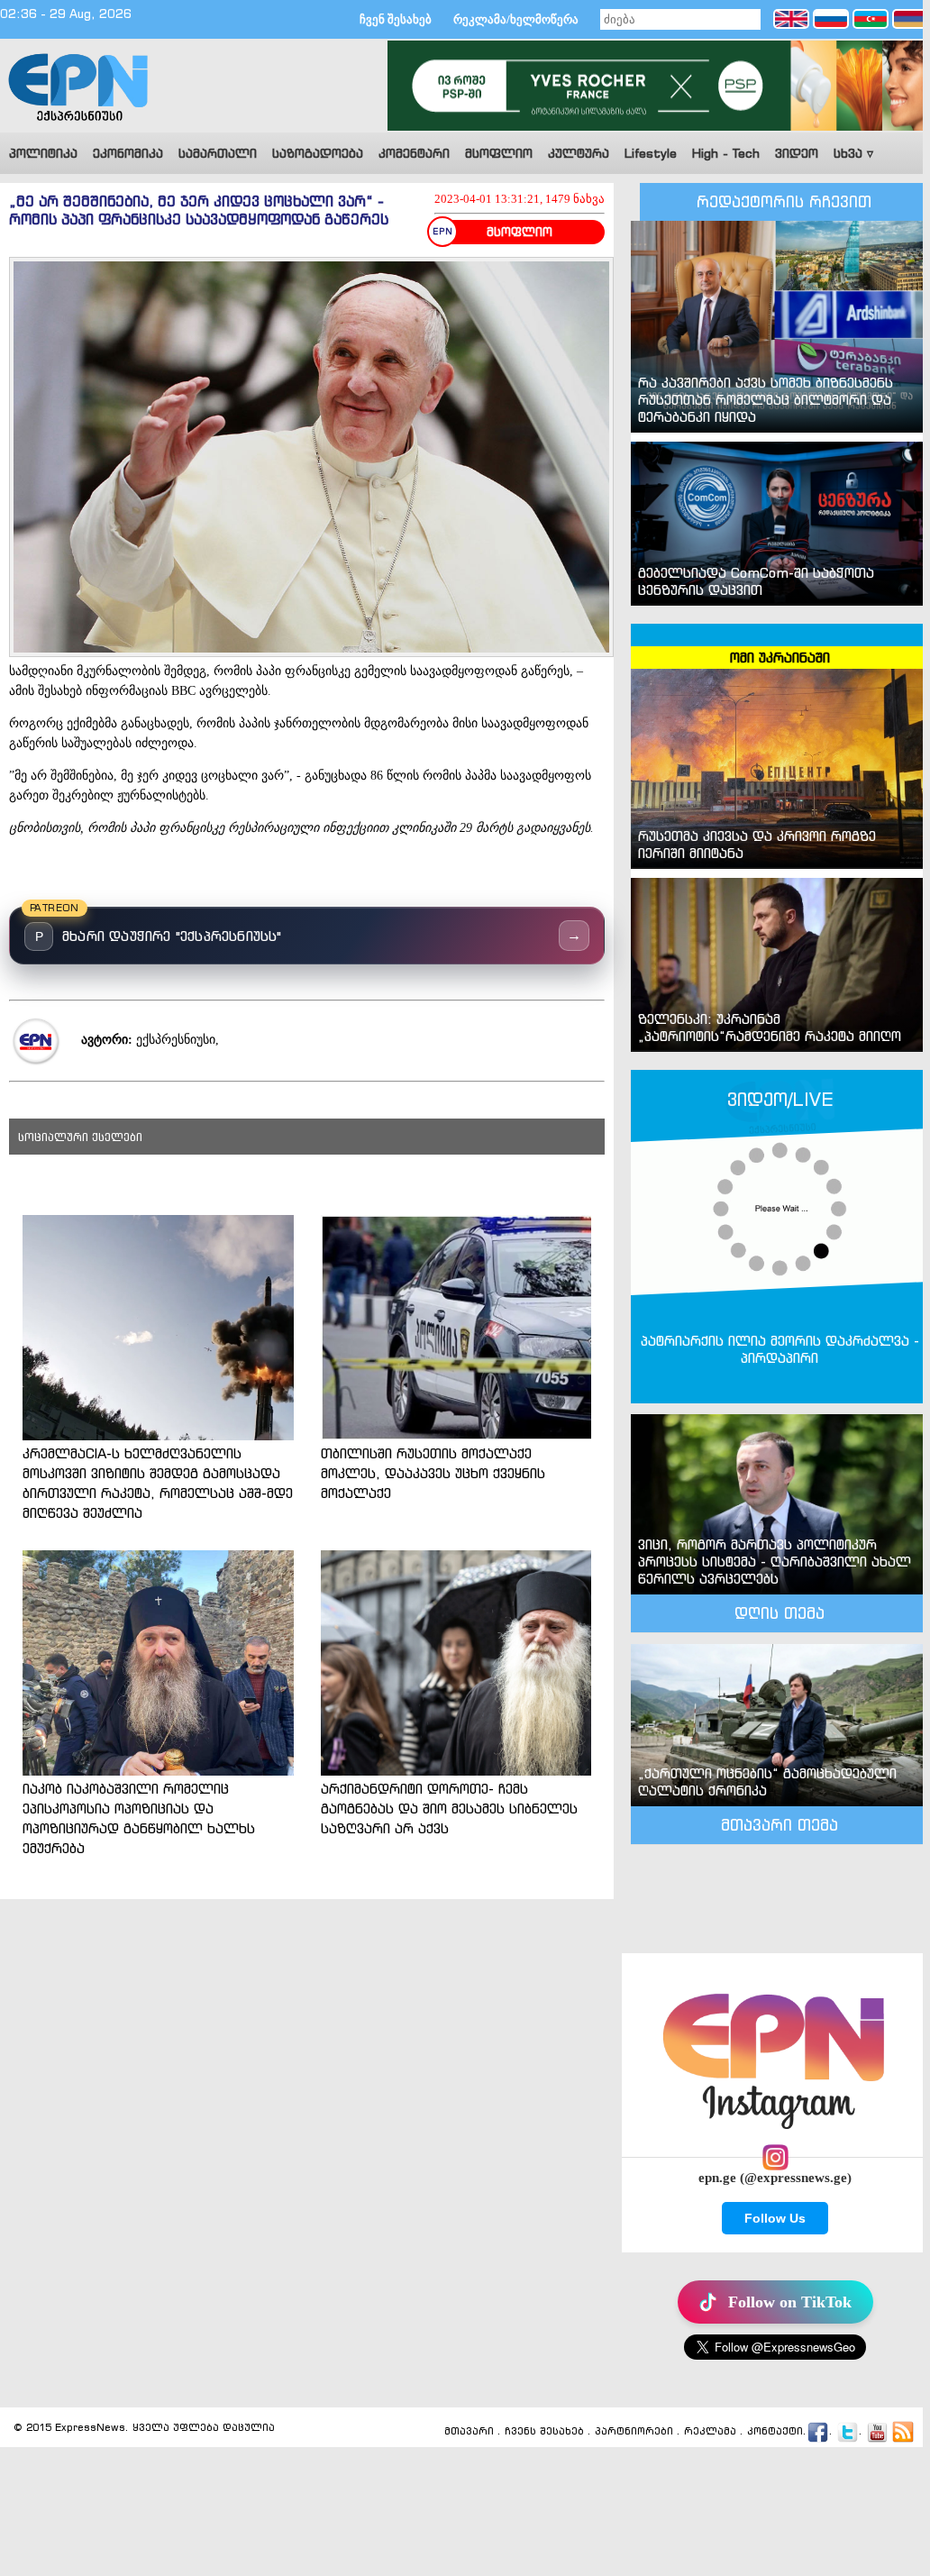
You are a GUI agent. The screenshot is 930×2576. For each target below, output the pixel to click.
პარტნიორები (634, 2432)
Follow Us (775, 2218)
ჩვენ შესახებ (396, 19)
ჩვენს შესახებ (544, 2432)
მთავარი (469, 2432)
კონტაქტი (775, 2432)
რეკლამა (710, 2432)
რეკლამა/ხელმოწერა (516, 19)
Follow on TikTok (790, 2302)
